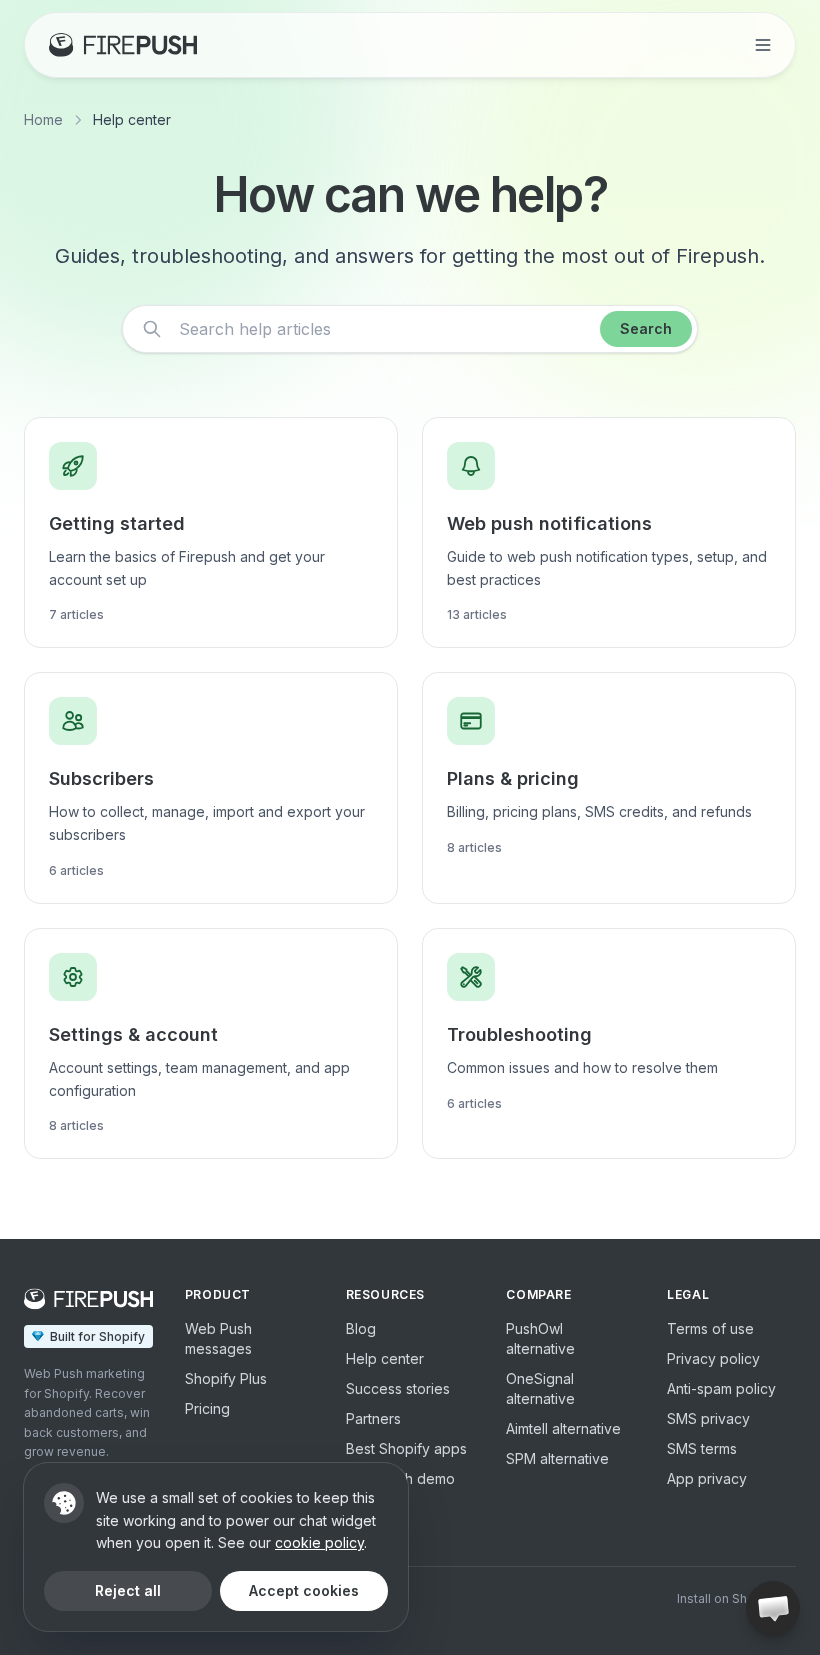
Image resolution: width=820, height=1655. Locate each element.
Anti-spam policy (721, 1388)
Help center (385, 1358)
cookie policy (319, 1542)
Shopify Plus (226, 1378)
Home (43, 119)
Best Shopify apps (406, 1448)
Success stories (398, 1388)
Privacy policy (713, 1358)
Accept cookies (304, 1590)
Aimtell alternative (563, 1428)
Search (646, 328)
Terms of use (710, 1328)
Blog (361, 1328)
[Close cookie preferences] (64, 1503)
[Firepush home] (123, 45)
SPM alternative (557, 1458)
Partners (373, 1418)
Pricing (207, 1408)
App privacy (707, 1478)
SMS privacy (708, 1418)
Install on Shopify (727, 1598)
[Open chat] (773, 1608)
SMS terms (702, 1448)
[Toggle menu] (763, 45)
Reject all (128, 1590)
